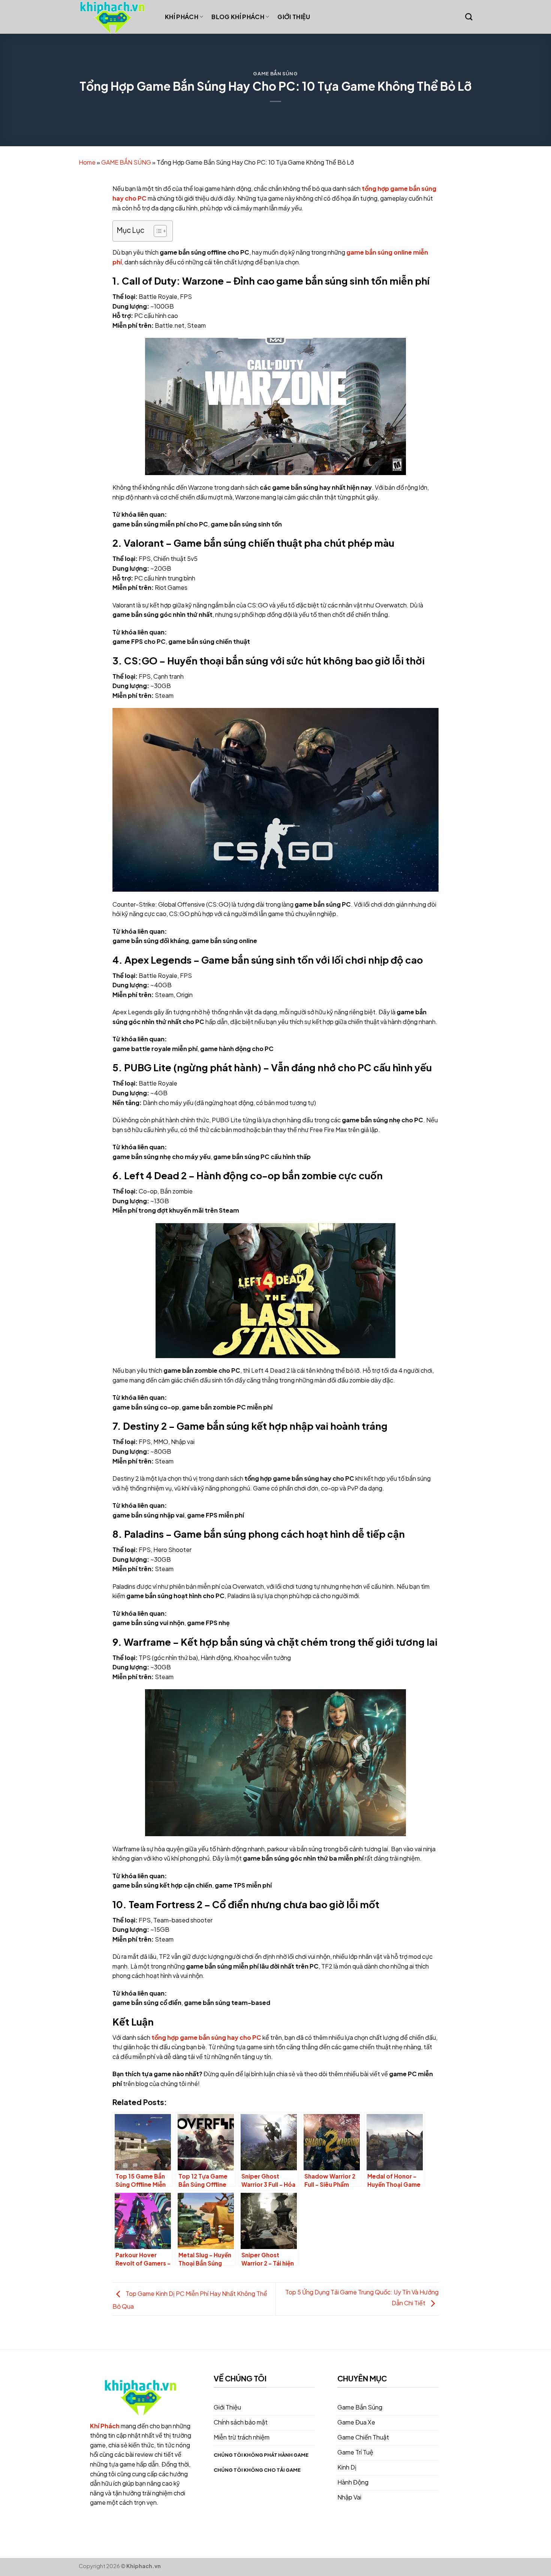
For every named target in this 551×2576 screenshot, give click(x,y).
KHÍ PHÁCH (182, 17)
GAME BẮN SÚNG (275, 73)
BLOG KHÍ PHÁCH (238, 17)
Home (87, 162)
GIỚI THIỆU (294, 17)
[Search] (469, 17)
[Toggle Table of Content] (156, 231)
